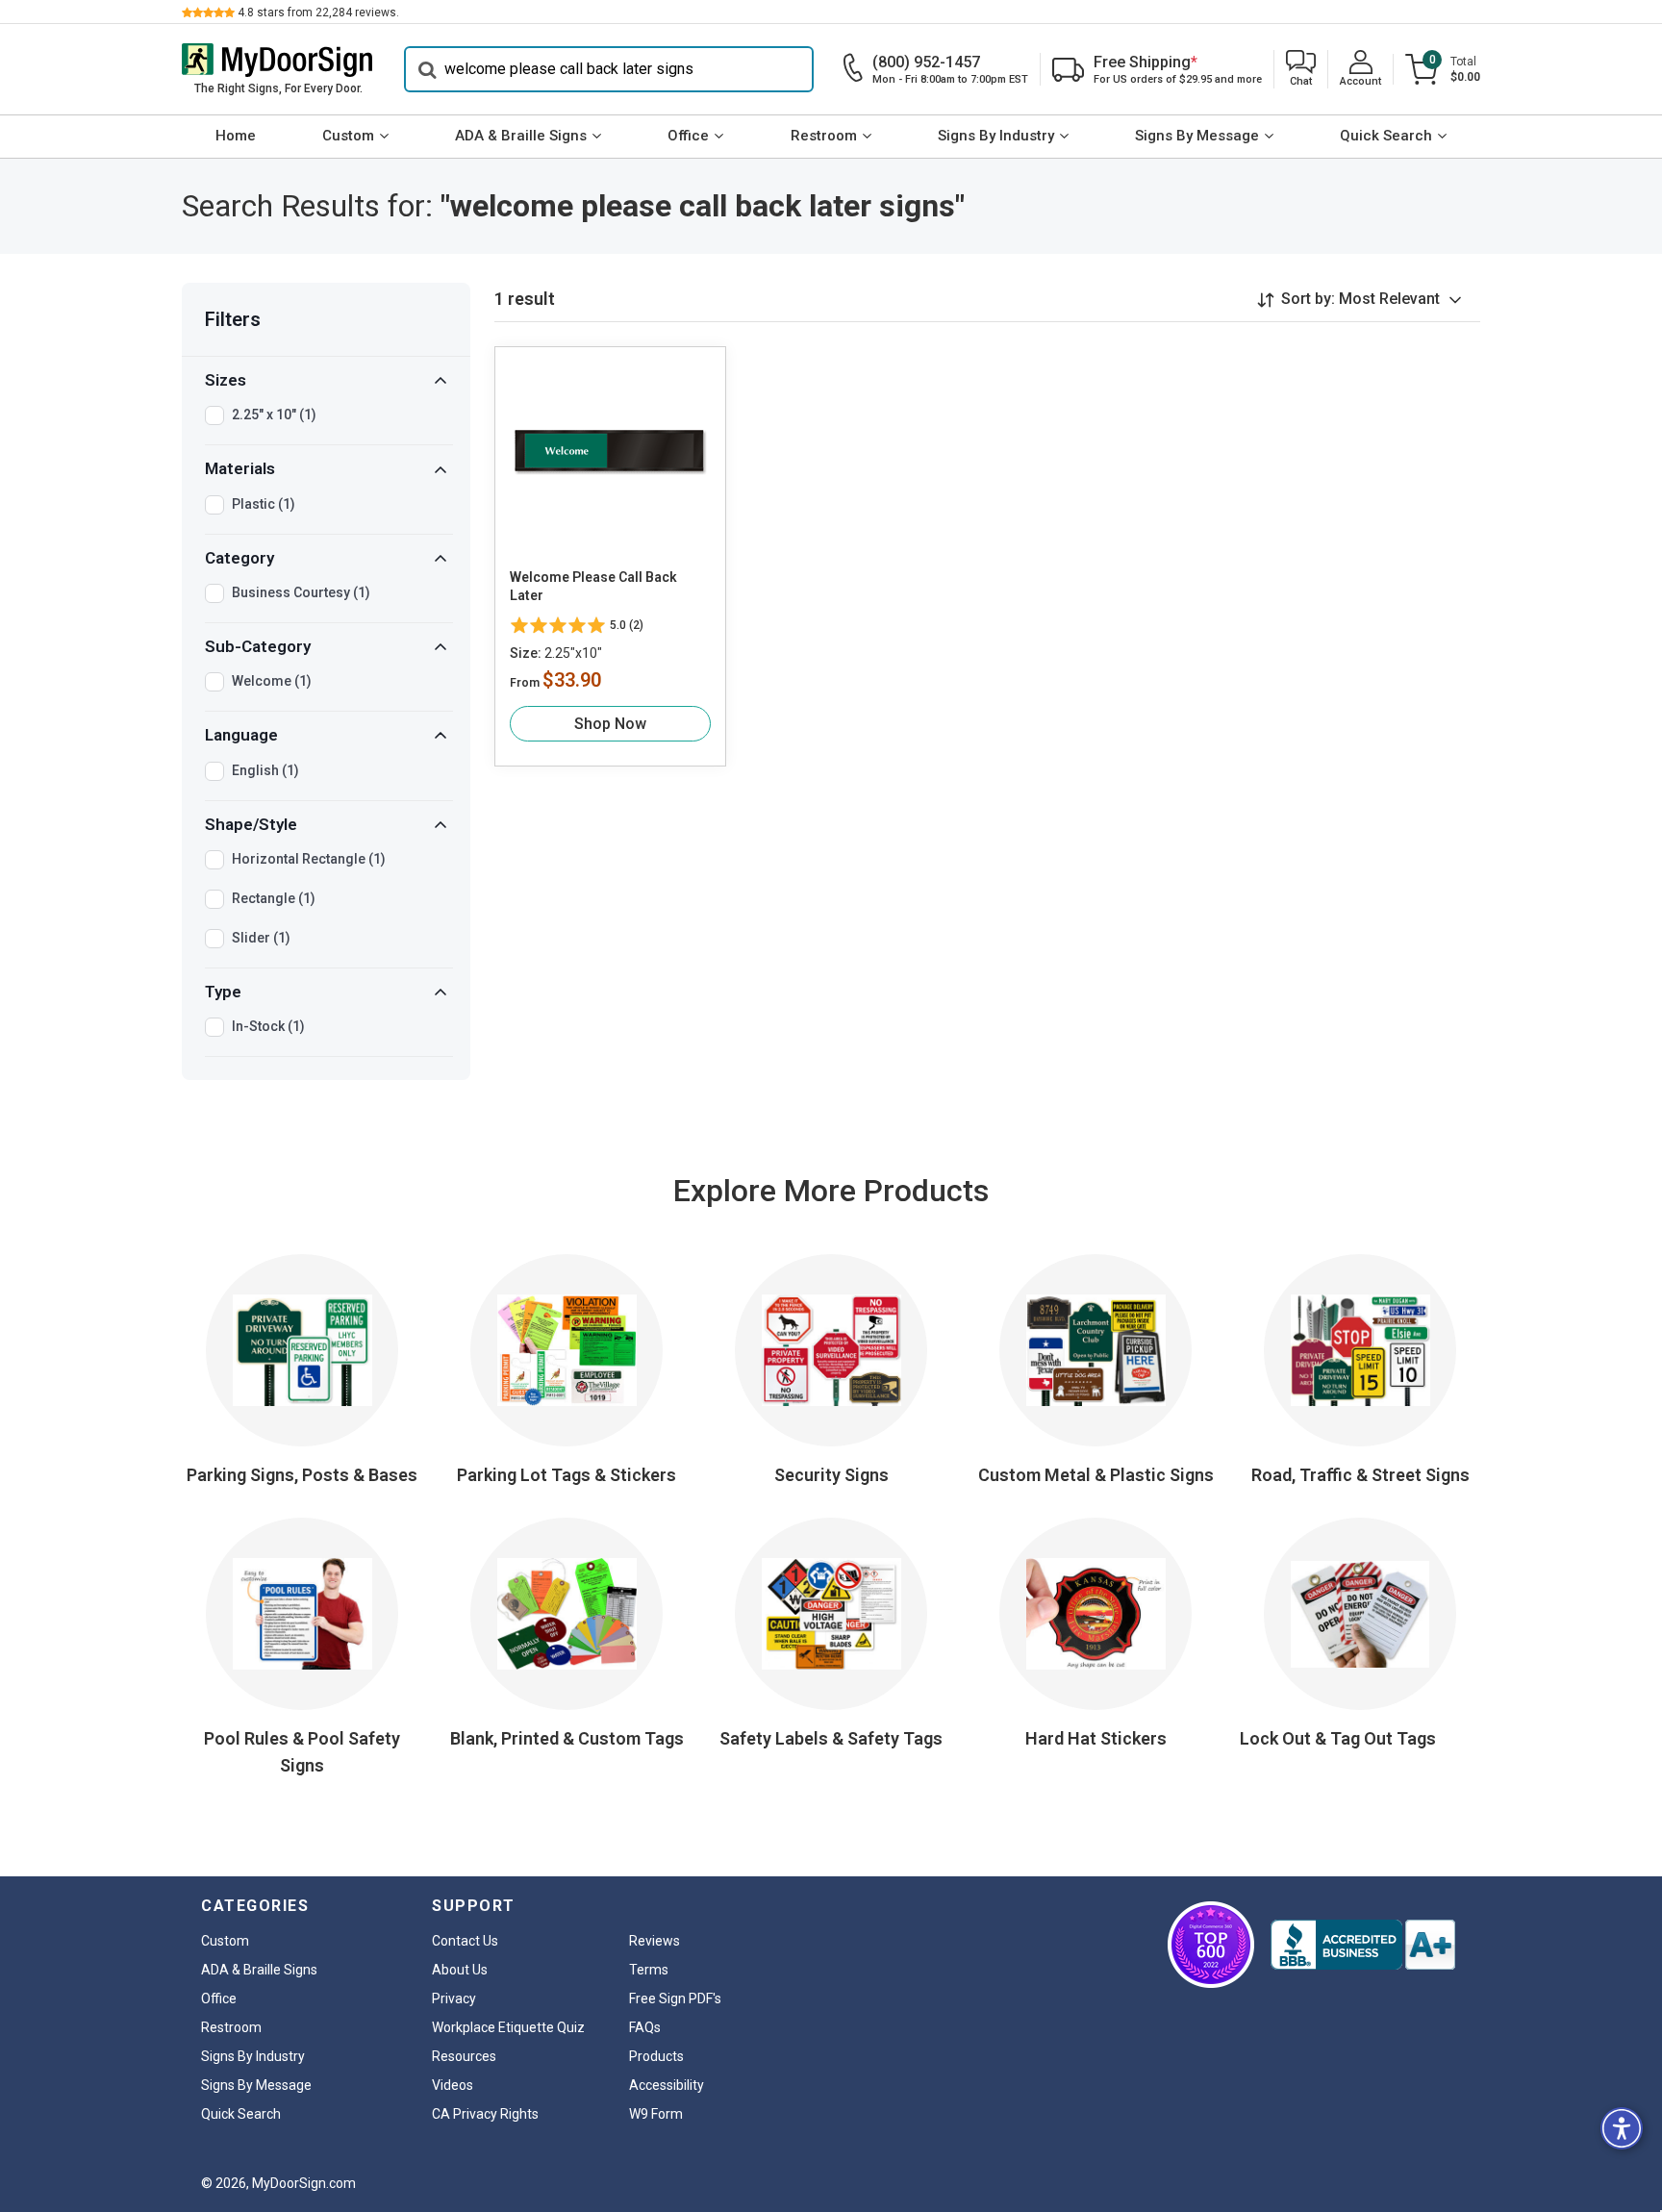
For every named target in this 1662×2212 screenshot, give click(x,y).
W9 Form (656, 2114)
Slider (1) (261, 938)
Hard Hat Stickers (1096, 1738)
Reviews (655, 1941)
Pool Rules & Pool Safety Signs (302, 1752)
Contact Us (465, 1941)
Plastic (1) (264, 504)
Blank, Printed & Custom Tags (567, 1738)
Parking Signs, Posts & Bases (302, 1475)
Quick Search (1386, 136)
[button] (1301, 70)
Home (236, 136)
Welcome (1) (272, 681)
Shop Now (610, 724)
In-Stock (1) (268, 1026)
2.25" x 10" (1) (274, 415)
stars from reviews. (318, 13)
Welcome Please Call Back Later (593, 587)
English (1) (265, 770)
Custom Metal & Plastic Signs (1096, 1475)
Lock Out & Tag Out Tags (1338, 1738)
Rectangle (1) (274, 898)
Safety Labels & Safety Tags (831, 1738)
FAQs (645, 2027)
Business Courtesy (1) (301, 592)
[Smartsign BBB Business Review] (1363, 1945)
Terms (649, 1970)
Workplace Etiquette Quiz (508, 2027)
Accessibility (667, 2085)
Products (656, 2056)
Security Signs (831, 1475)
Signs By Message (1197, 136)
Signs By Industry (996, 136)
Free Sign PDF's (675, 1998)
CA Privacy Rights (485, 2114)
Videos (453, 2085)
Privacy (454, 1998)
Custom (348, 136)
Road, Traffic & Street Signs (1360, 1475)
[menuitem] (235, 137)
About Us (460, 1970)
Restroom (824, 136)
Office (688, 136)
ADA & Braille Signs (521, 136)
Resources (464, 2056)
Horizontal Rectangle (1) (309, 859)
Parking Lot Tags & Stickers (567, 1475)
